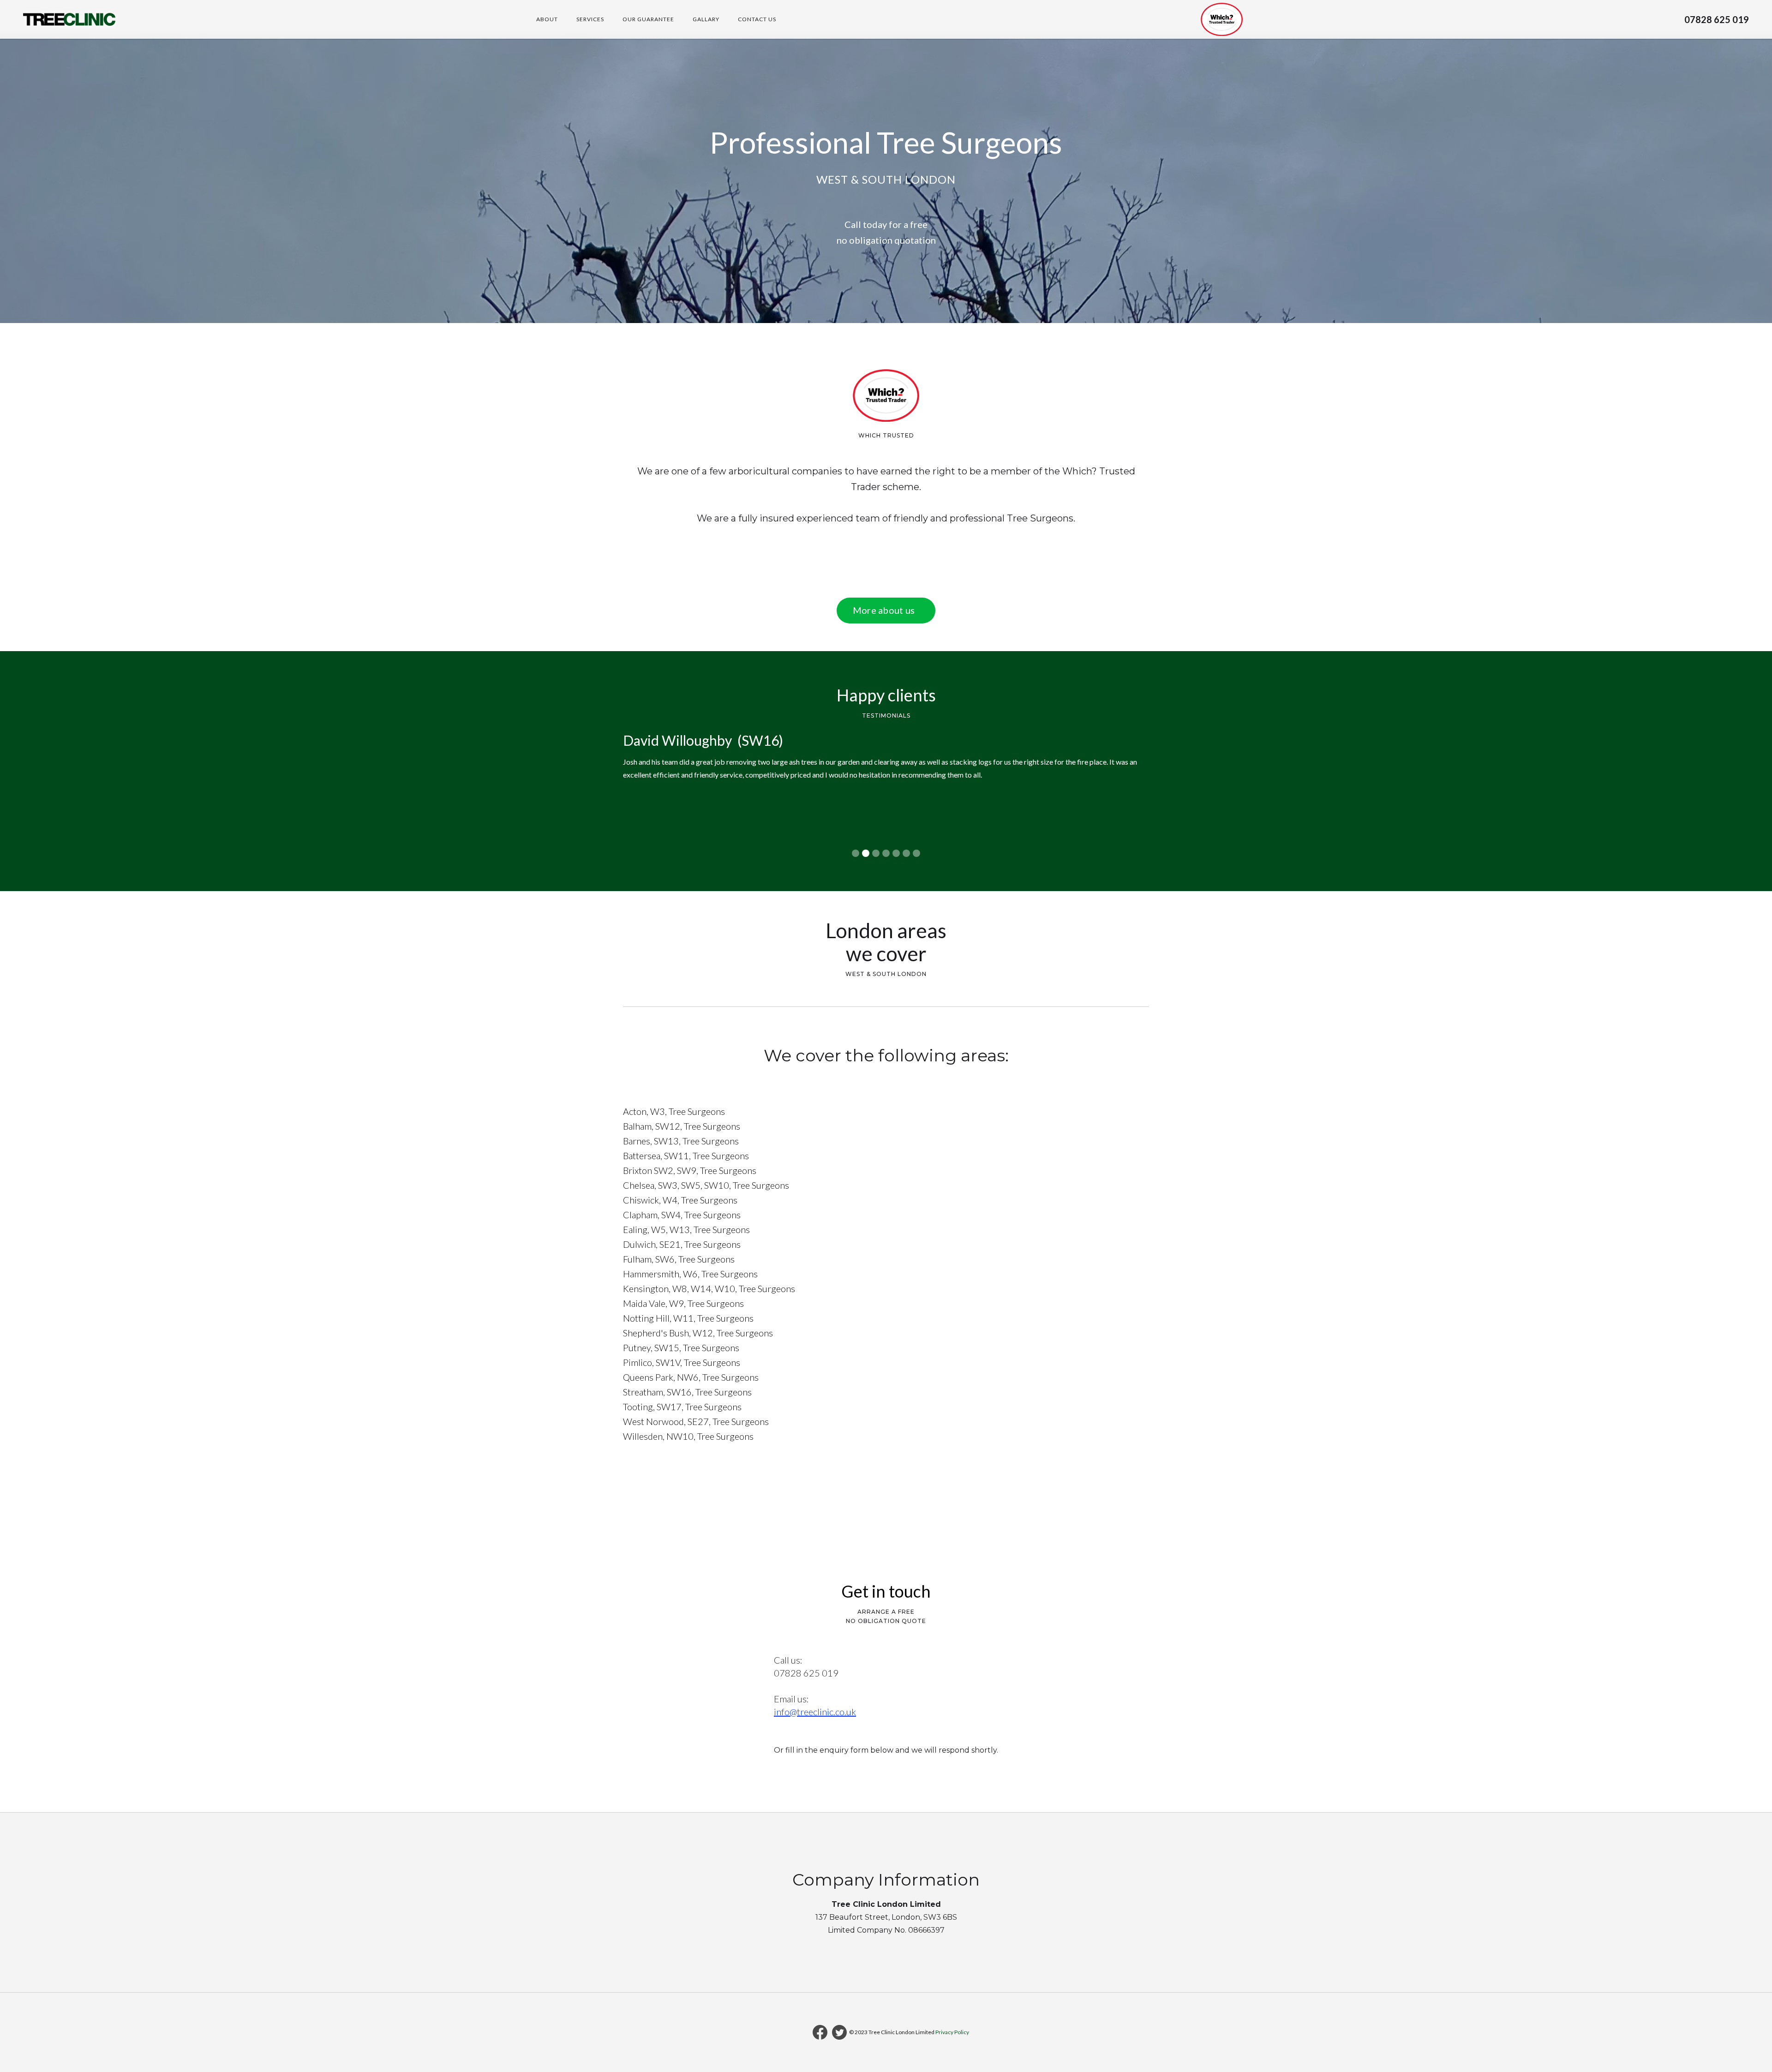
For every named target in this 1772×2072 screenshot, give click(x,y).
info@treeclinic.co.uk (815, 1712)
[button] (641, 794)
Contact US (757, 19)
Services (590, 19)
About (547, 19)
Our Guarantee (648, 19)
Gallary (706, 19)
